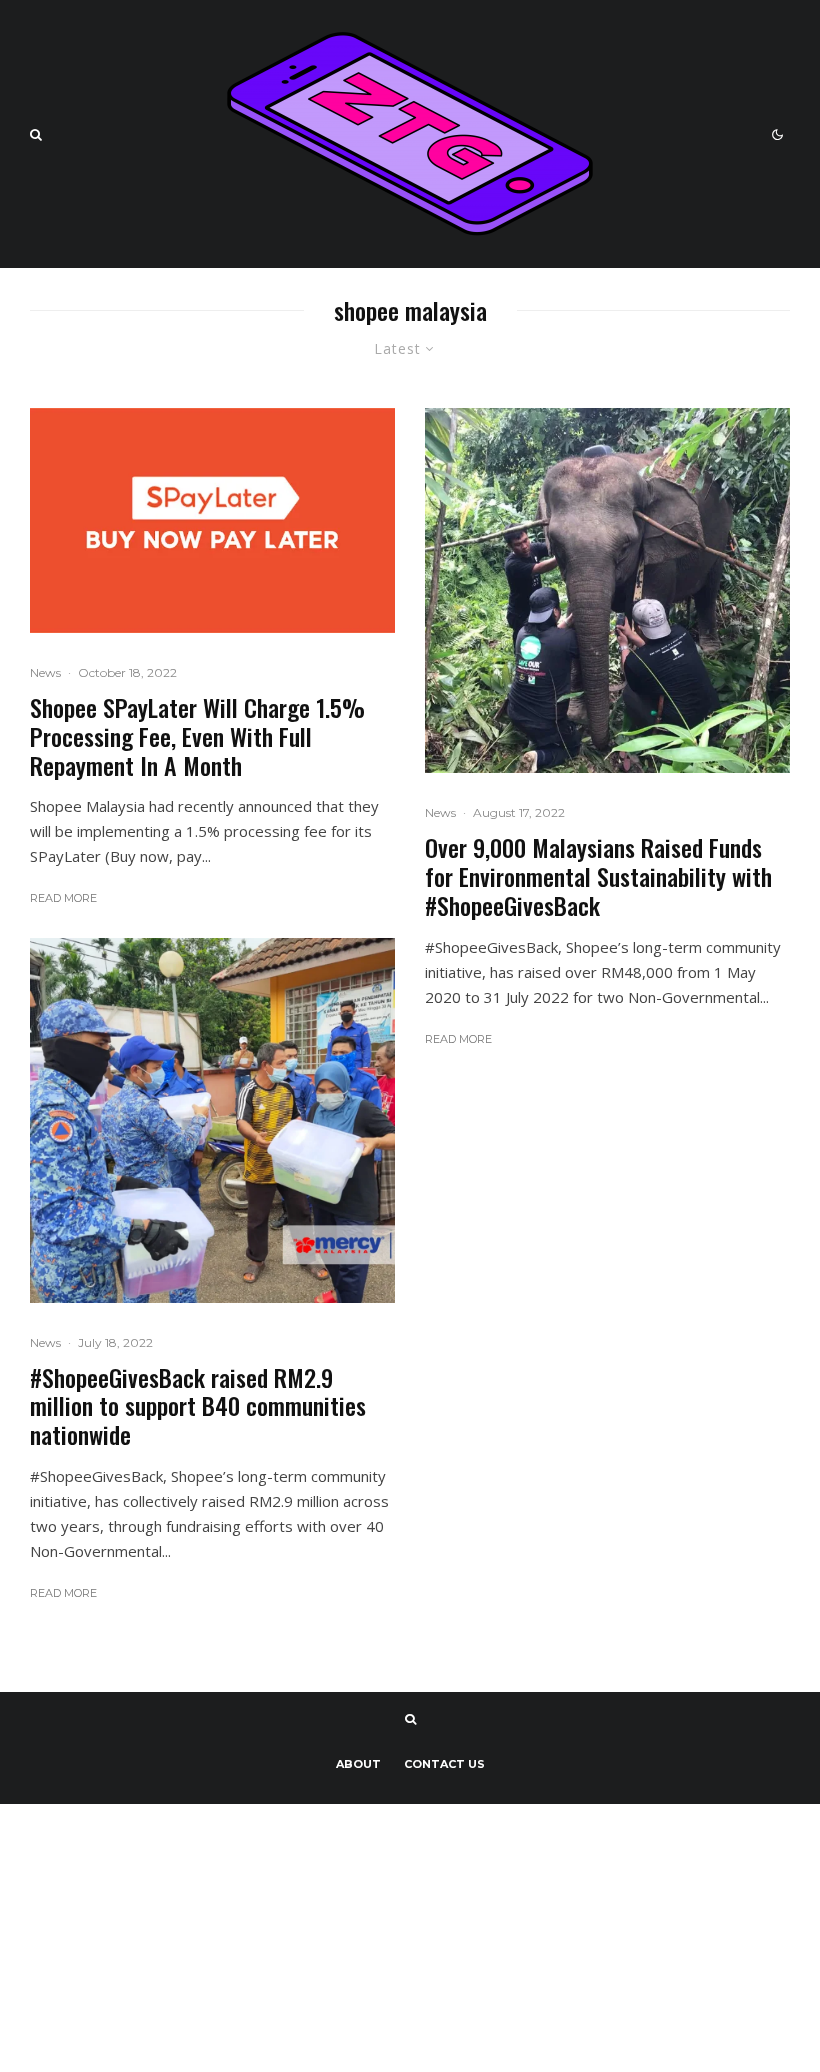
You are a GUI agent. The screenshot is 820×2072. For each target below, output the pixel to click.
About (358, 1764)
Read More (63, 898)
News (45, 672)
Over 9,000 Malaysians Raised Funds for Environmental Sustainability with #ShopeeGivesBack (598, 876)
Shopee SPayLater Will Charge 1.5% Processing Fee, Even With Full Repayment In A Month (197, 736)
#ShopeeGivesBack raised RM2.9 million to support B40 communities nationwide (198, 1406)
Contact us (444, 1764)
